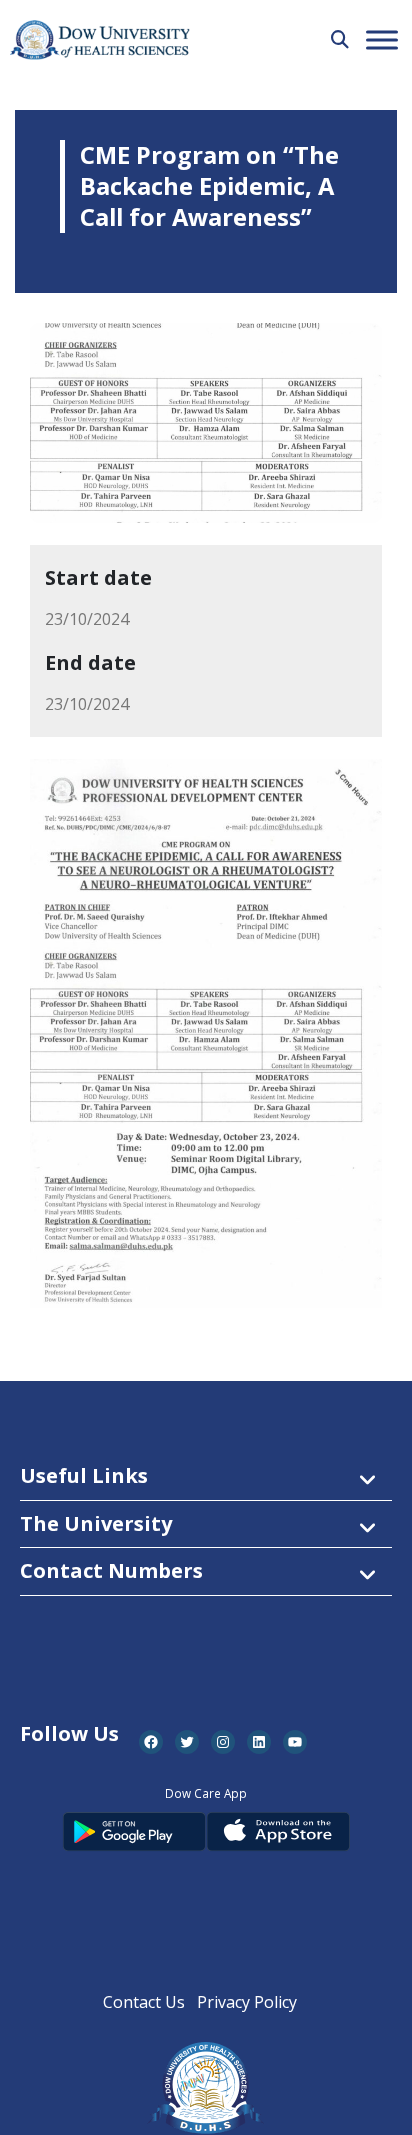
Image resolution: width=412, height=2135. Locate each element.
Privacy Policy (247, 2002)
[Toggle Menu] (382, 39)
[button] (340, 39)
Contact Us (144, 2002)
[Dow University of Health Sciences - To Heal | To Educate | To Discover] (100, 40)
